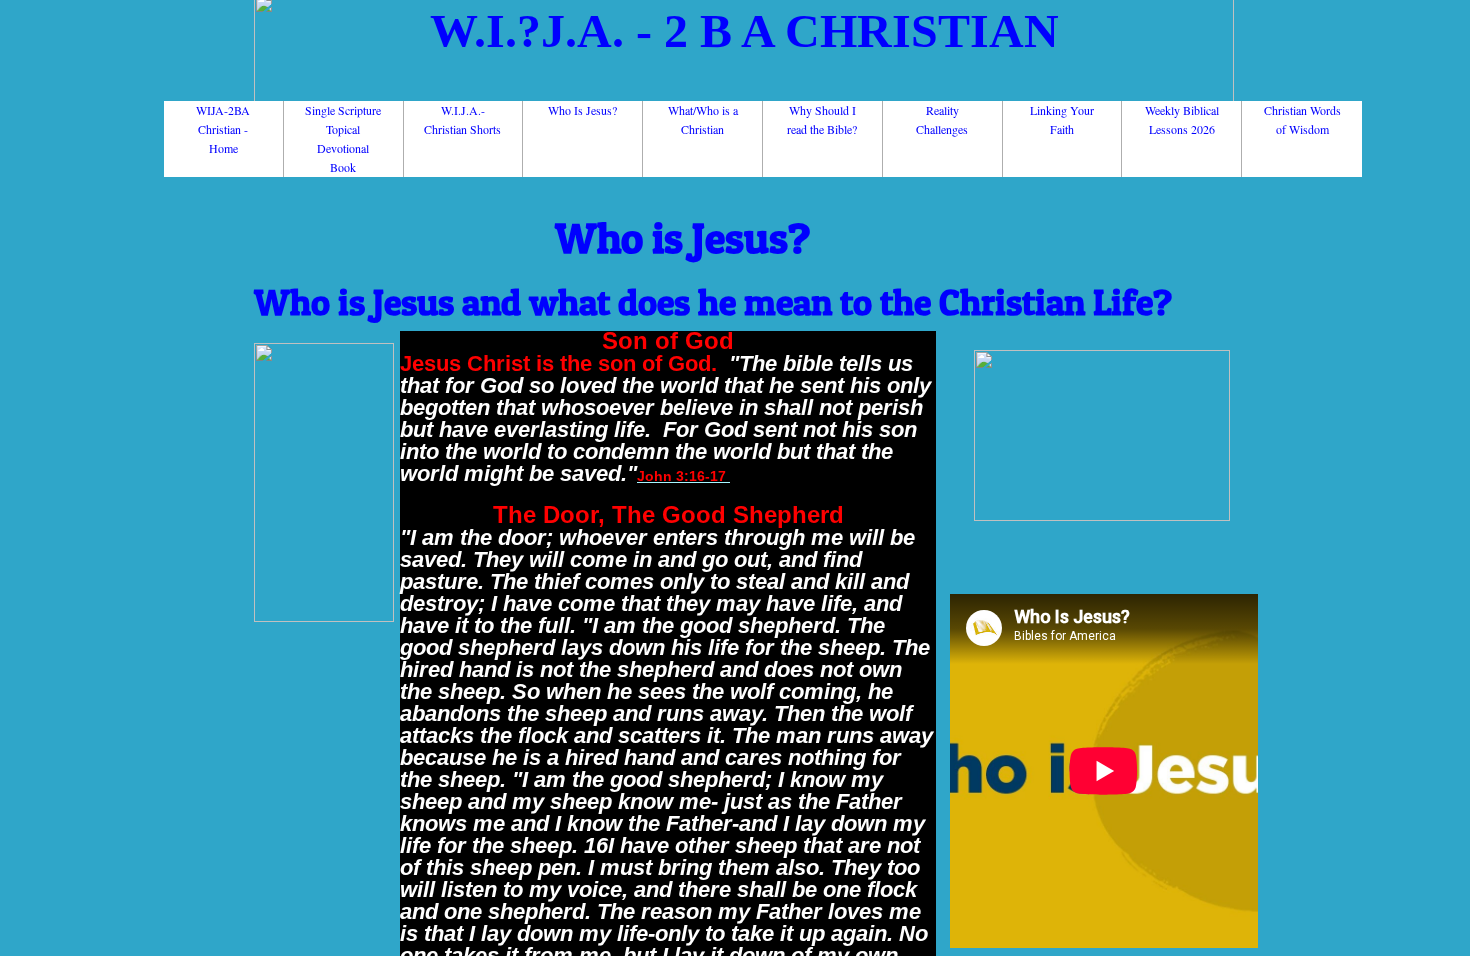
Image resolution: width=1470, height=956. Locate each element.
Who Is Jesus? (582, 110)
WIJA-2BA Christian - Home (223, 129)
